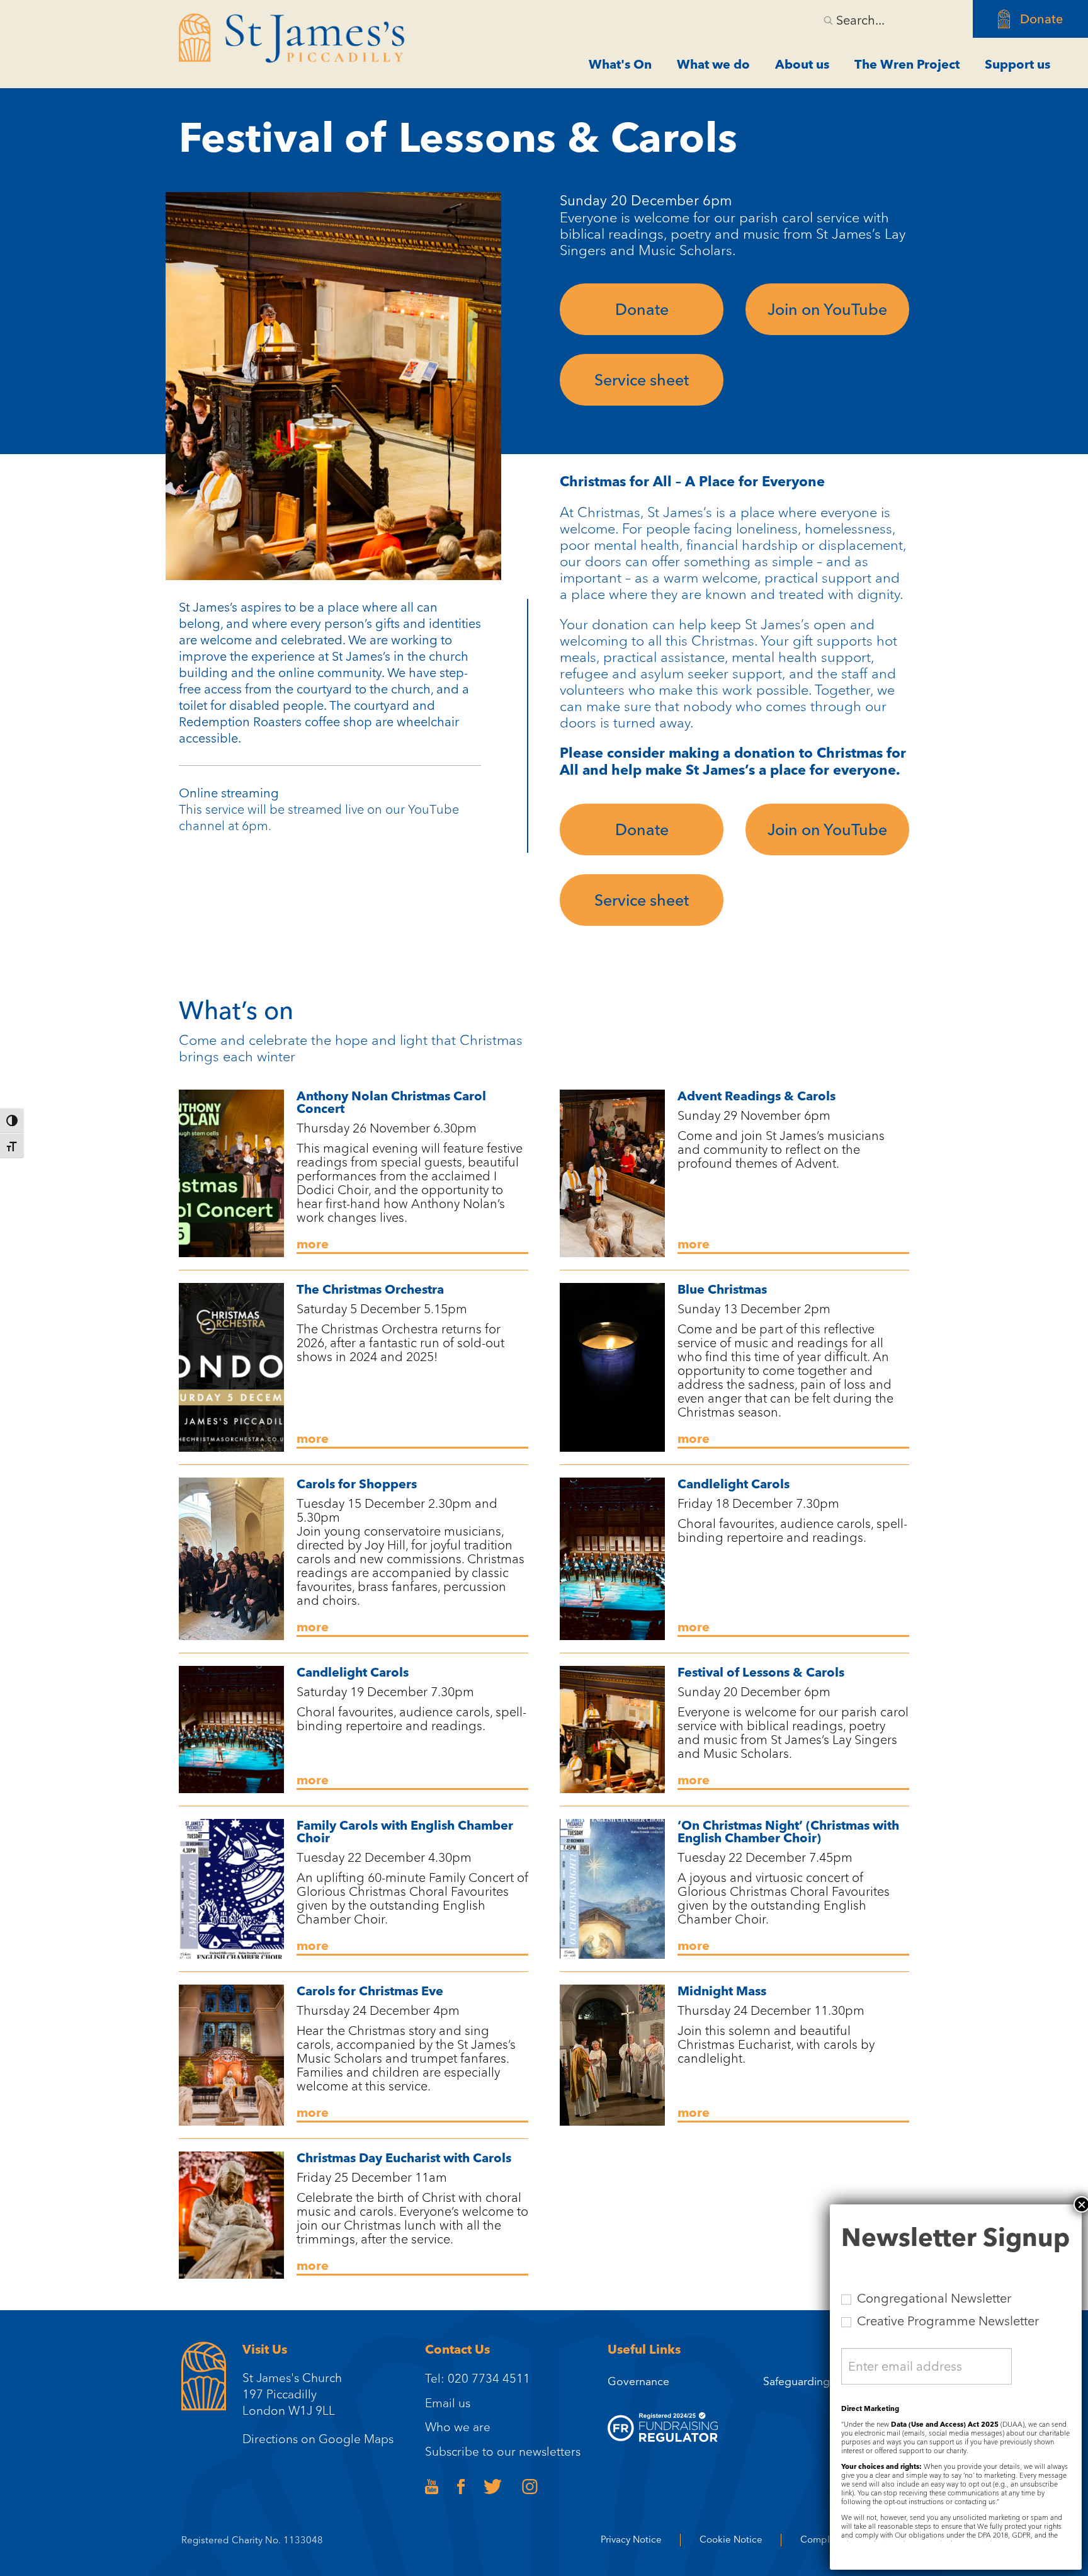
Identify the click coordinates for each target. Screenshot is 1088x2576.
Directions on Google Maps (318, 2439)
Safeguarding (796, 2381)
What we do (713, 64)
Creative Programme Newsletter (946, 2321)
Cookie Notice (731, 2540)
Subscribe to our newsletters (503, 2451)
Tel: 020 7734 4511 (478, 2378)
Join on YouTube (827, 309)
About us (802, 64)
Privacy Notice (631, 2540)
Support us (1017, 64)
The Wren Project (907, 64)
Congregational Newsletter (932, 2298)
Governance (638, 2381)
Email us (448, 2403)
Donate (1041, 19)
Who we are (458, 2427)
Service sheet (642, 380)
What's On (620, 64)
